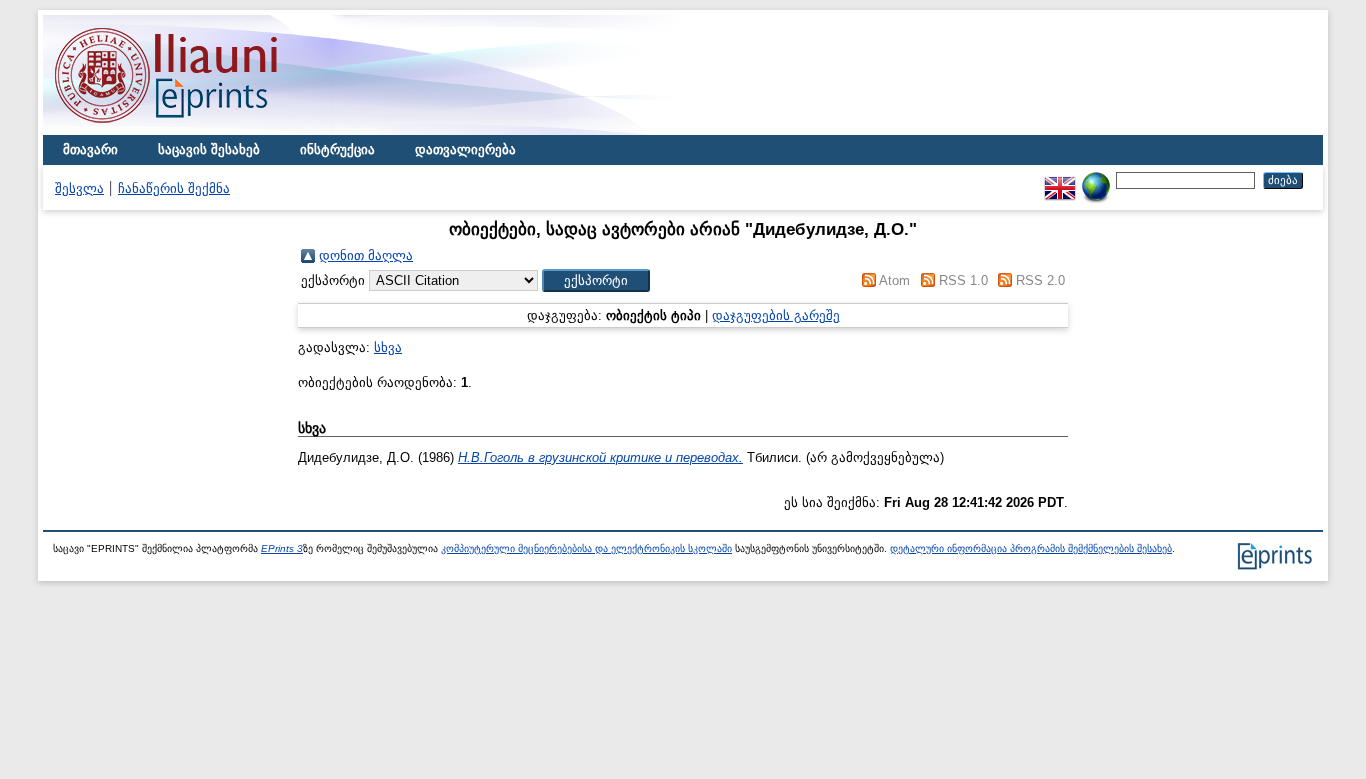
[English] (1060, 179)
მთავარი (90, 149)
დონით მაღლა (366, 255)
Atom (894, 280)
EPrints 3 (282, 548)
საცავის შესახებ (209, 149)
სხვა (388, 347)
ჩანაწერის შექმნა (174, 188)
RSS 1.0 (963, 280)
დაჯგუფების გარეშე (776, 315)
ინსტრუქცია (337, 149)
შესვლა (79, 188)
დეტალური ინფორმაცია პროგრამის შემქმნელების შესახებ (1031, 548)
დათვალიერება (465, 149)
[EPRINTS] (213, 130)
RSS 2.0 (1040, 280)
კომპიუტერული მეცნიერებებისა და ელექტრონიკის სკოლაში (586, 548)
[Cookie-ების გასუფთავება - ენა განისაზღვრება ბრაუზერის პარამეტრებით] (1096, 179)
